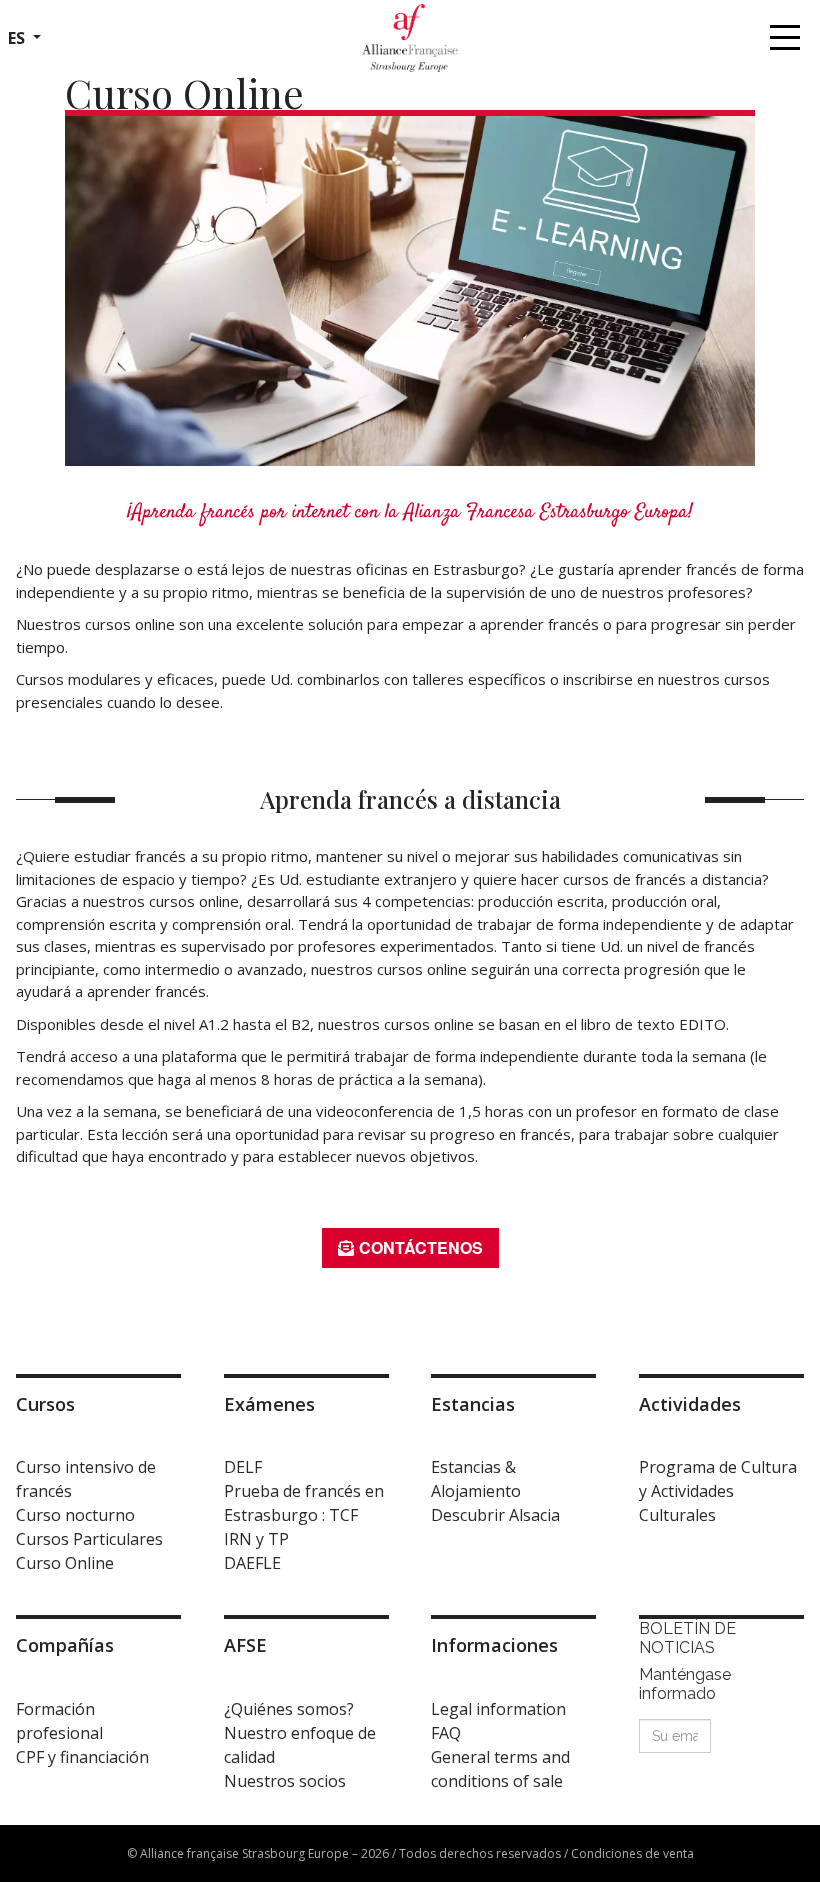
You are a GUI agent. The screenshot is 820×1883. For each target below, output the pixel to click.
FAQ (446, 1733)
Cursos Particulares (89, 1539)
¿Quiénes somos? (289, 1709)
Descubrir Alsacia (495, 1515)
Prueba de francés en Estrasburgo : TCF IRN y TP (304, 1515)
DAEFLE (252, 1563)
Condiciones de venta (632, 1853)
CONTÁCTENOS (421, 1247)
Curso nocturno (75, 1515)
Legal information (498, 1709)
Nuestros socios (285, 1781)
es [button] (18, 38)
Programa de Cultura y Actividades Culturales (718, 1491)
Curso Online (65, 1563)
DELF (243, 1467)
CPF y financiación (82, 1757)
